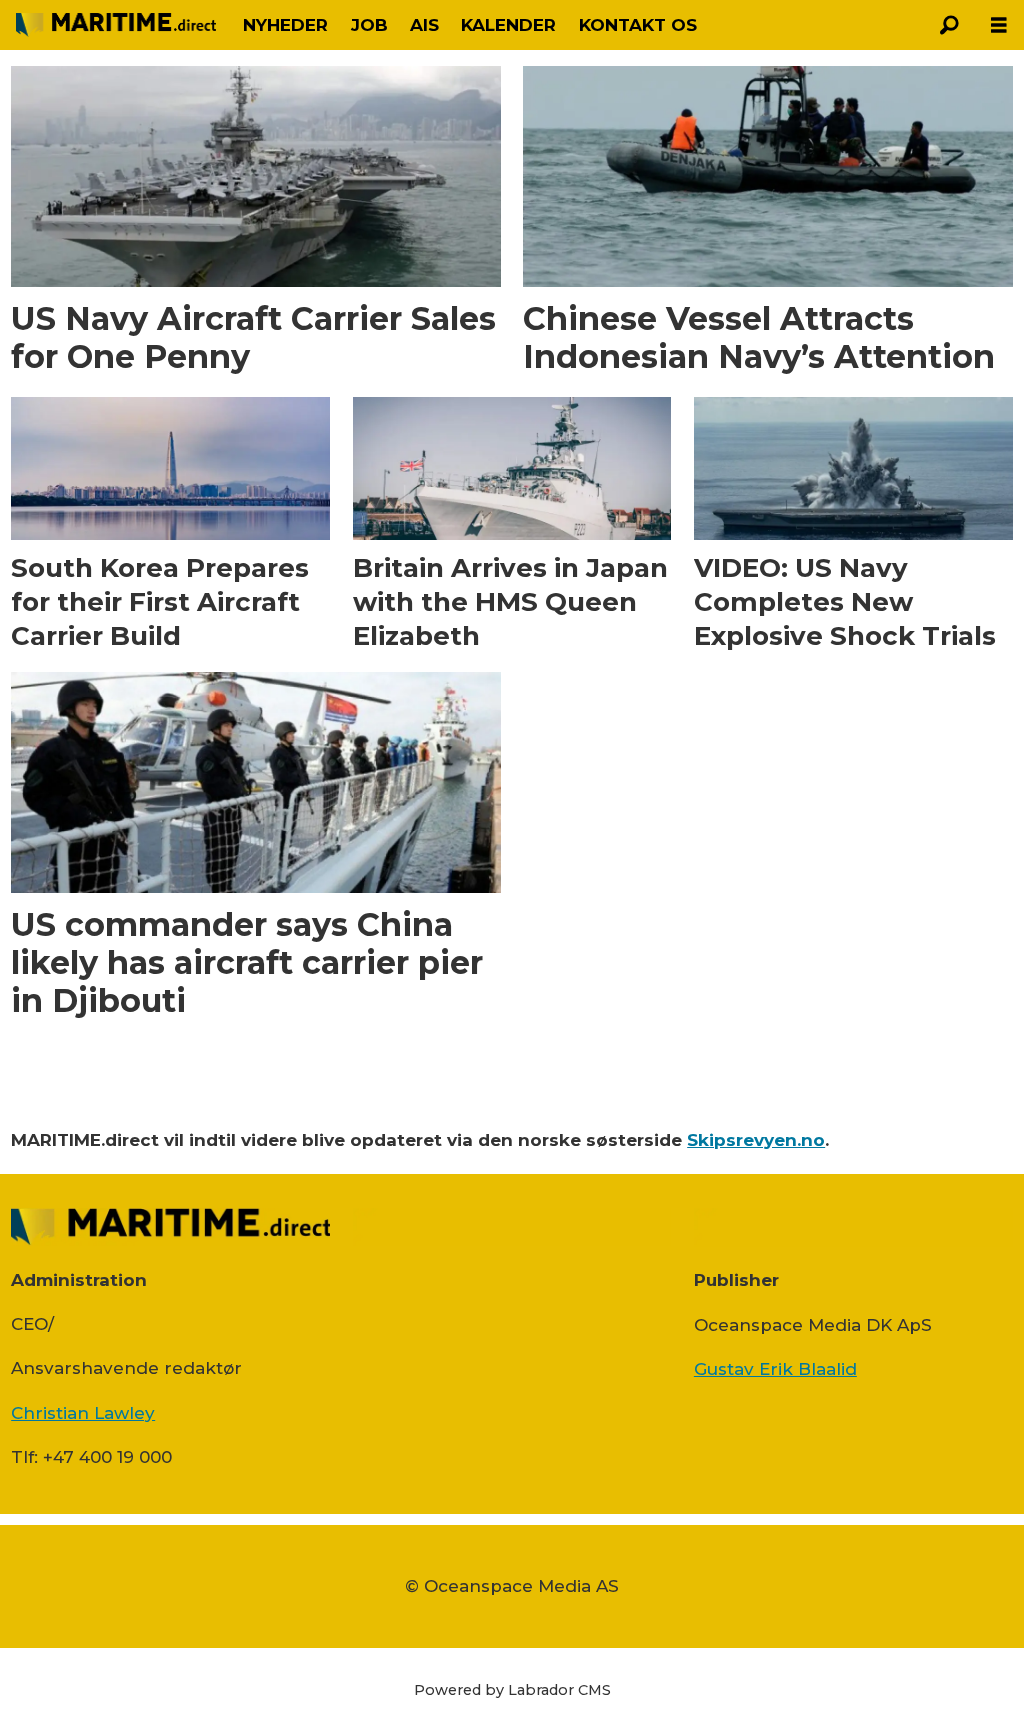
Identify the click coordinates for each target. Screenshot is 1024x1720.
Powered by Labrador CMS (512, 1690)
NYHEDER (285, 25)
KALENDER (508, 25)
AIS (424, 25)
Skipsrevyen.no (756, 1140)
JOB (369, 25)
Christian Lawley (83, 1413)
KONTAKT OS (638, 25)
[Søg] (949, 25)
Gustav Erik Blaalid (775, 1369)
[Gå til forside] (116, 25)
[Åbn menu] (999, 25)
